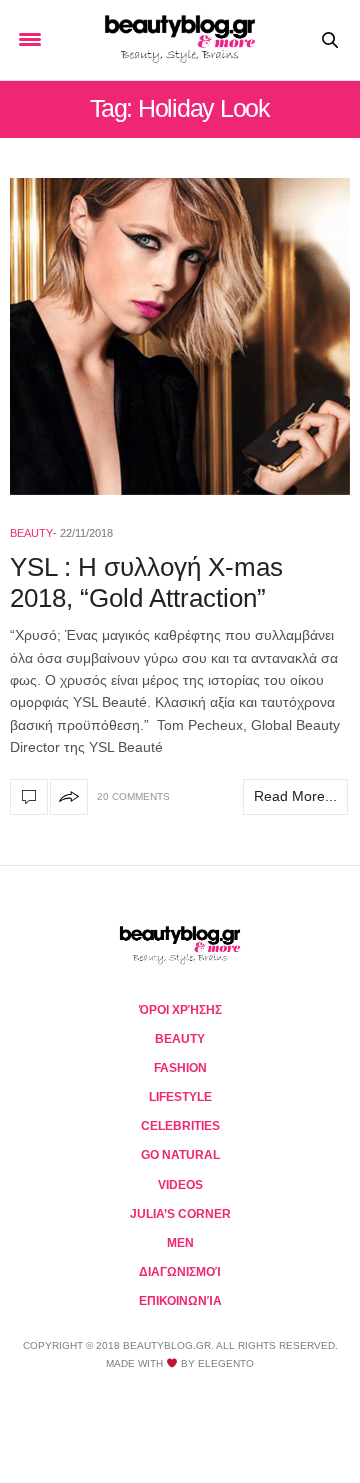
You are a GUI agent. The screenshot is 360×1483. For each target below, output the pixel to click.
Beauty (31, 533)
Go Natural (180, 1155)
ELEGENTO (226, 1363)
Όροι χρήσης (180, 1010)
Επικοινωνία (180, 1301)
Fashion (180, 1068)
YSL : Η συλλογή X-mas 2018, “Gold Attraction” (146, 582)
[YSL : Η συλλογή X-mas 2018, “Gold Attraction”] (180, 336)
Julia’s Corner (180, 1214)
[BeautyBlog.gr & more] (180, 40)
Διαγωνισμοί (180, 1272)
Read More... (295, 796)
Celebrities (180, 1126)
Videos (180, 1185)
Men (180, 1243)
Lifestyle (180, 1097)
